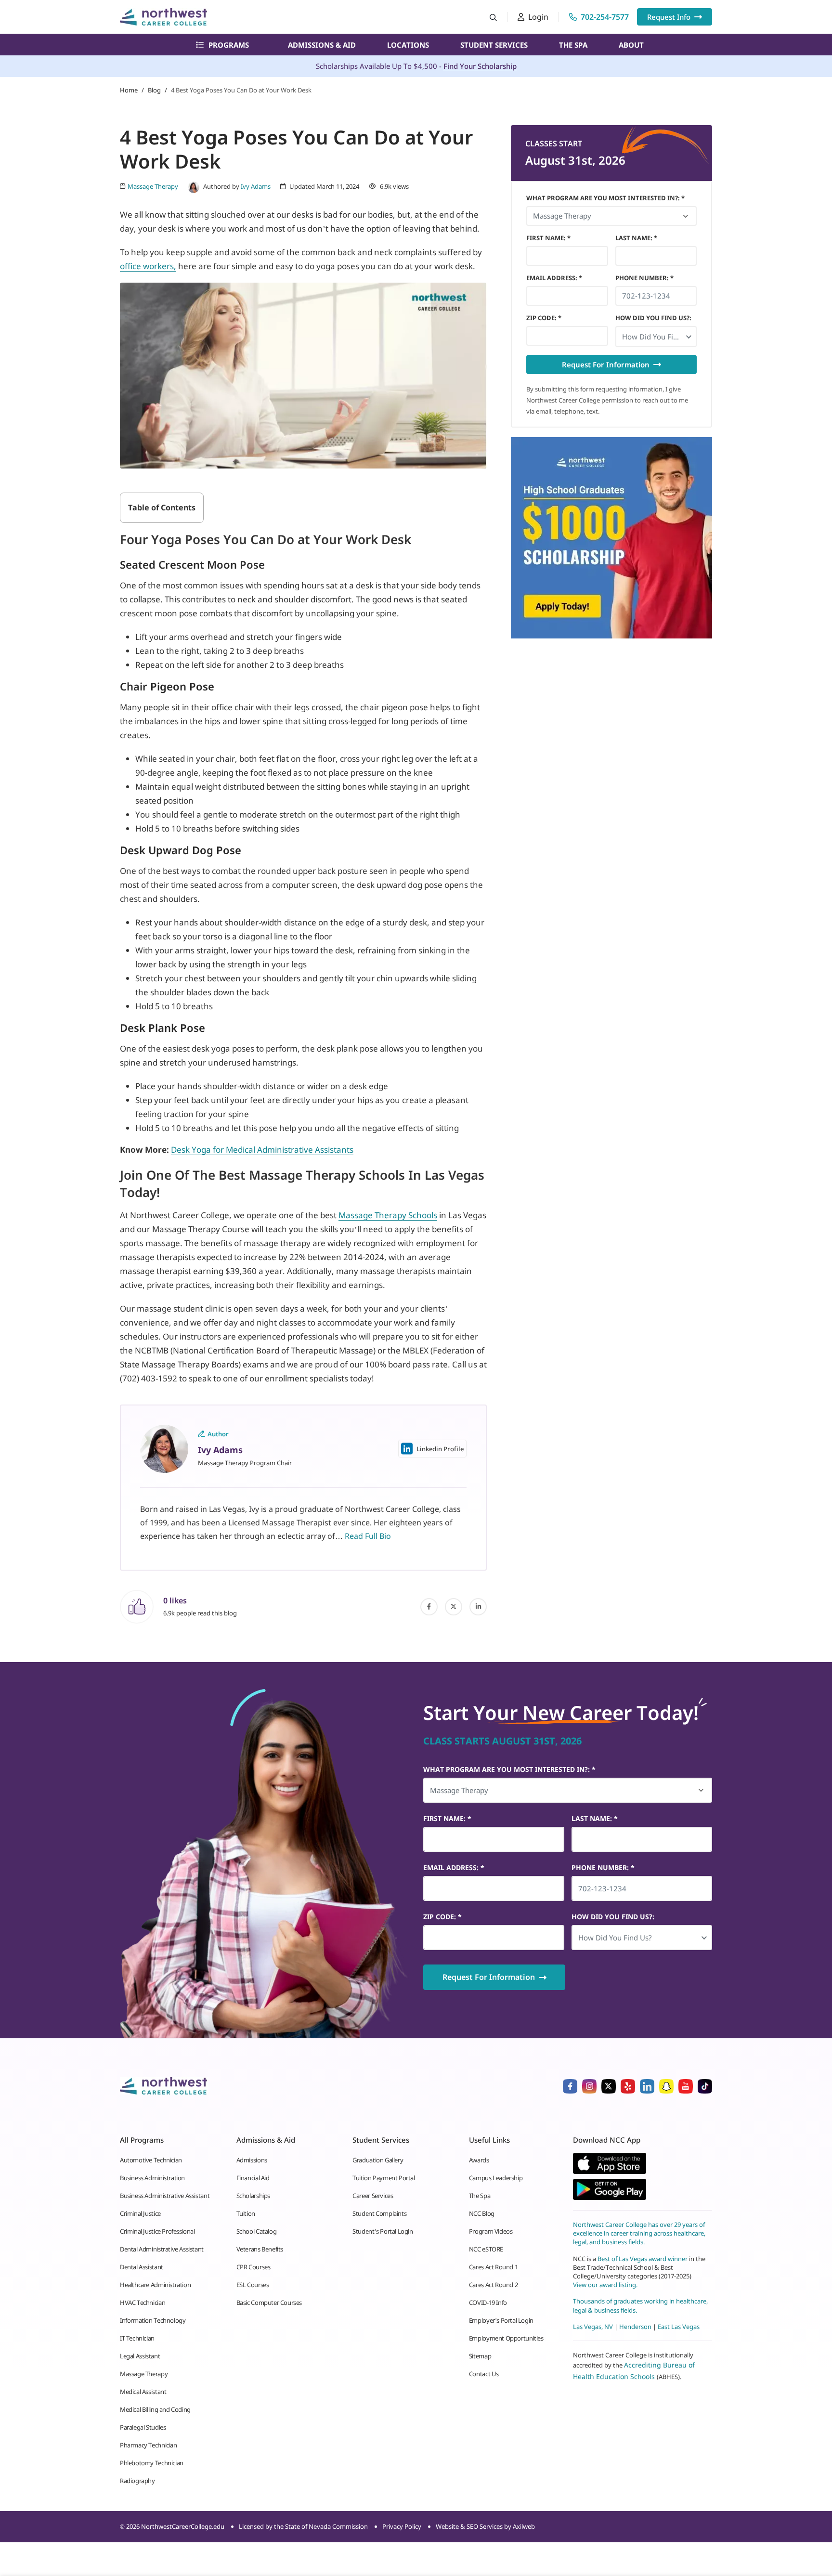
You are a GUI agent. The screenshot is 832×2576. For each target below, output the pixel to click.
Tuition (246, 2213)
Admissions (252, 2160)
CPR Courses (253, 2267)
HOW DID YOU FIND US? (653, 318)
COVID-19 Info (488, 2303)
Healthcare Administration (155, 2285)
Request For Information (606, 364)
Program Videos (491, 2231)
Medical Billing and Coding (155, 2409)
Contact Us (484, 2374)
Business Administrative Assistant (165, 2196)
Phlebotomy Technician (152, 2463)
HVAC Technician (143, 2303)
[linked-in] (478, 1607)
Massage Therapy (144, 2374)
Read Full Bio (368, 1536)
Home (129, 90)
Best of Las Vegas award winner (643, 2258)
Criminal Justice (140, 2213)
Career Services (373, 2196)
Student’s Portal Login (383, 2231)
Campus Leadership (496, 2178)
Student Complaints (379, 2213)
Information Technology (153, 2320)
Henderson (635, 2326)
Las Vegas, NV (593, 2326)
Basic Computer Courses (269, 2303)
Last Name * (636, 238)
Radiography (137, 2481)
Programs (229, 45)
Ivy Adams (256, 186)
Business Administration (152, 2178)
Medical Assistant (143, 2392)
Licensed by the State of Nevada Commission (303, 2526)
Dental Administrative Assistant (162, 2249)
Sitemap (480, 2356)
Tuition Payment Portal (383, 2178)
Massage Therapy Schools (388, 1215)
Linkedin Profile (440, 1449)
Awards (479, 2160)
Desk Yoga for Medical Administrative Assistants (262, 1150)
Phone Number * (644, 278)
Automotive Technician (151, 2160)
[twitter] (454, 1607)
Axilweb (524, 2526)
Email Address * (554, 278)
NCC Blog (482, 2213)
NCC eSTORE (486, 2249)
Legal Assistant (140, 2356)
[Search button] (493, 17)
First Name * (548, 238)
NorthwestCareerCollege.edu (183, 2526)
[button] (656, 337)
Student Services (494, 45)
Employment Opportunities (506, 2338)
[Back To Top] (26, 2521)
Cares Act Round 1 (493, 2267)
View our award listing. (605, 2285)
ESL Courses (253, 2285)
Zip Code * (544, 318)
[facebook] (429, 1607)
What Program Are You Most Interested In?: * (605, 198)
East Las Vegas (679, 2326)
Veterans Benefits (260, 2249)
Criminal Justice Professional (157, 2231)
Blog (154, 90)
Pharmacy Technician (149, 2445)
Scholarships (253, 2196)
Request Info (669, 17)
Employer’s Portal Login (501, 2320)
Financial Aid (253, 2178)
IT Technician (137, 2338)
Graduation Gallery (378, 2160)
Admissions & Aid (322, 45)
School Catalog (257, 2231)
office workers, (148, 266)
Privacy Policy (402, 2526)
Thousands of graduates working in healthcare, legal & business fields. (640, 2305)
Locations (408, 45)
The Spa (573, 45)
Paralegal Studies (143, 2427)
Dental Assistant (142, 2267)
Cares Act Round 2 (493, 2285)
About (631, 45)
